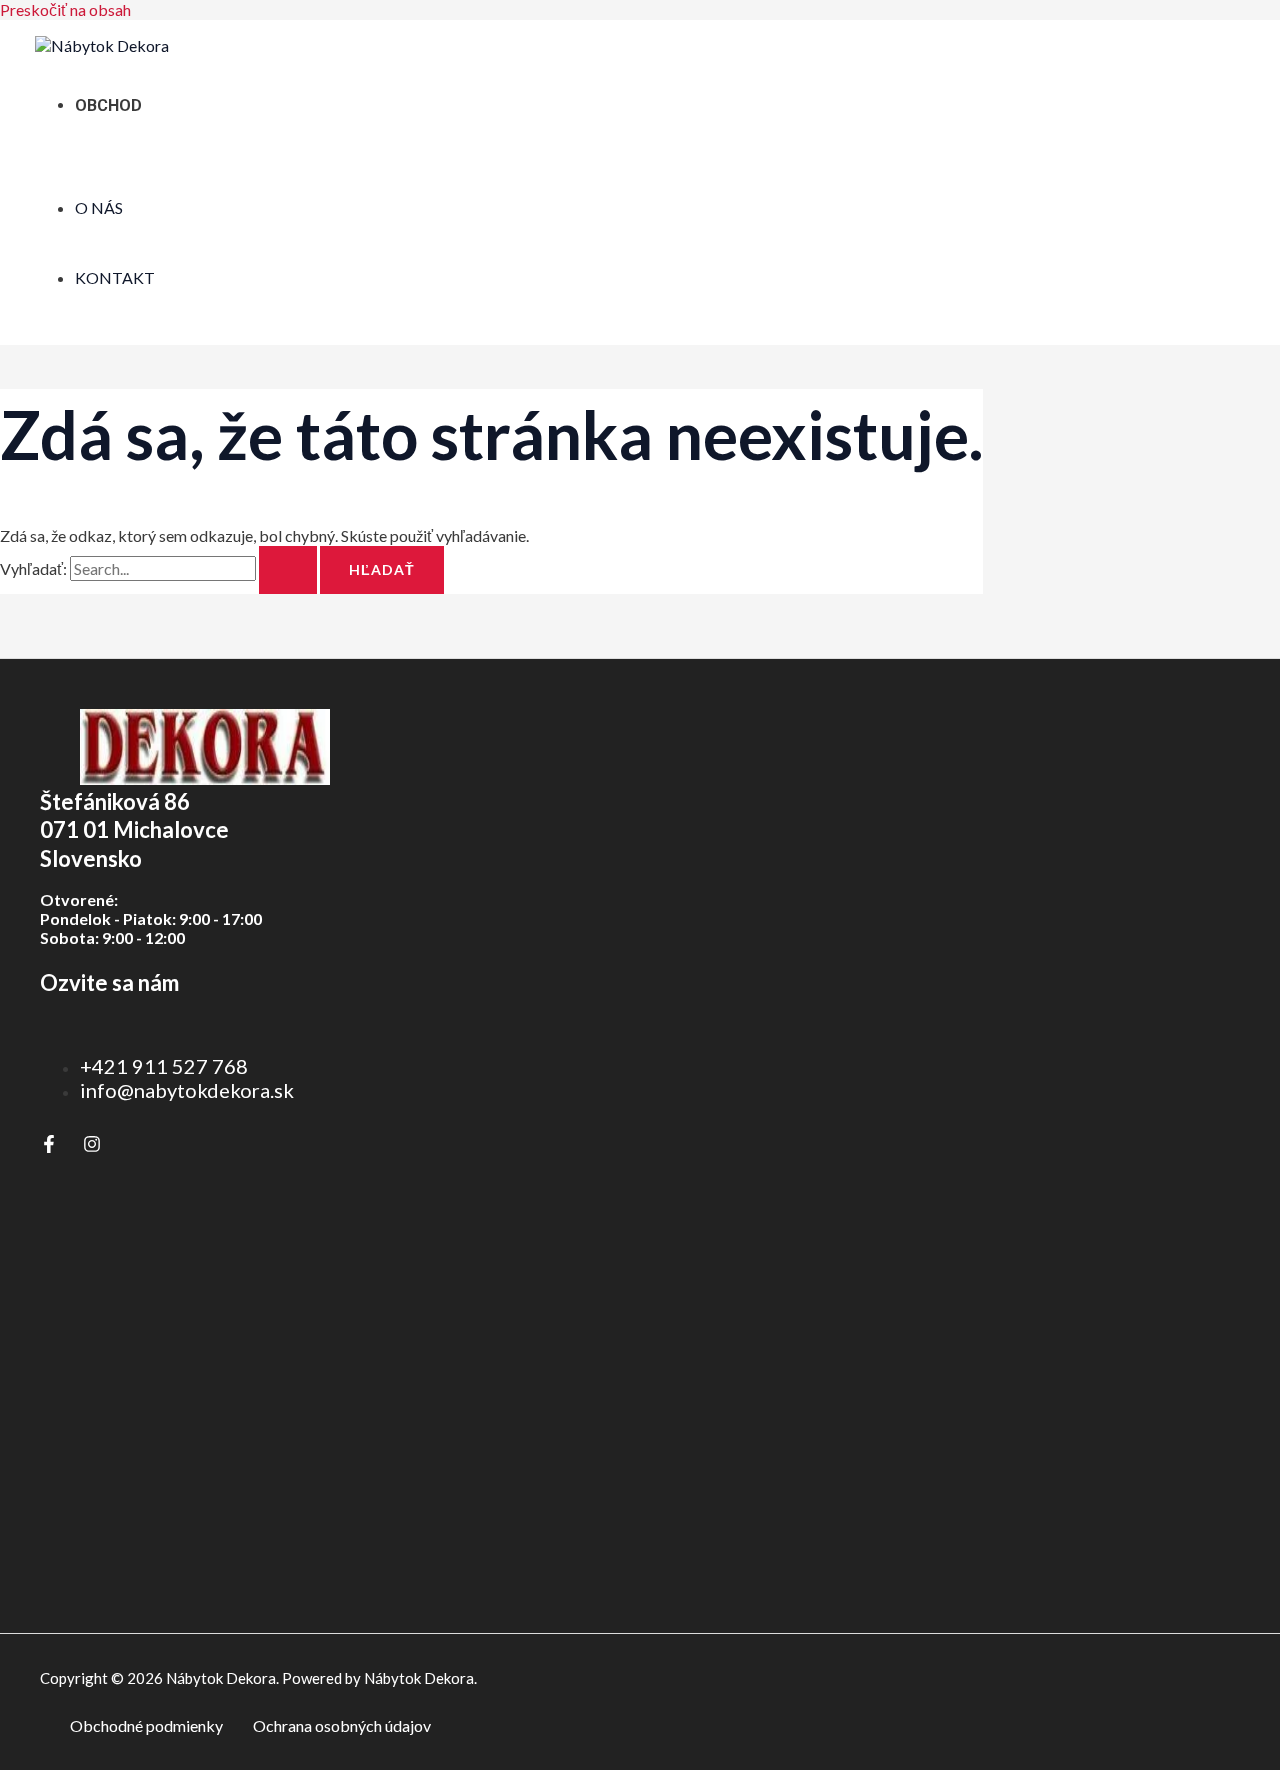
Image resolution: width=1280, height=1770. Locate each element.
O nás (99, 207)
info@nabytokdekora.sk (187, 1090)
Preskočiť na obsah (65, 9)
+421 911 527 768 (164, 1066)
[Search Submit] (288, 570)
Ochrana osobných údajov (342, 1725)
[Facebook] (49, 1146)
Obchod (108, 105)
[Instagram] (92, 1146)
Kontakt (115, 277)
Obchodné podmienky (146, 1725)
